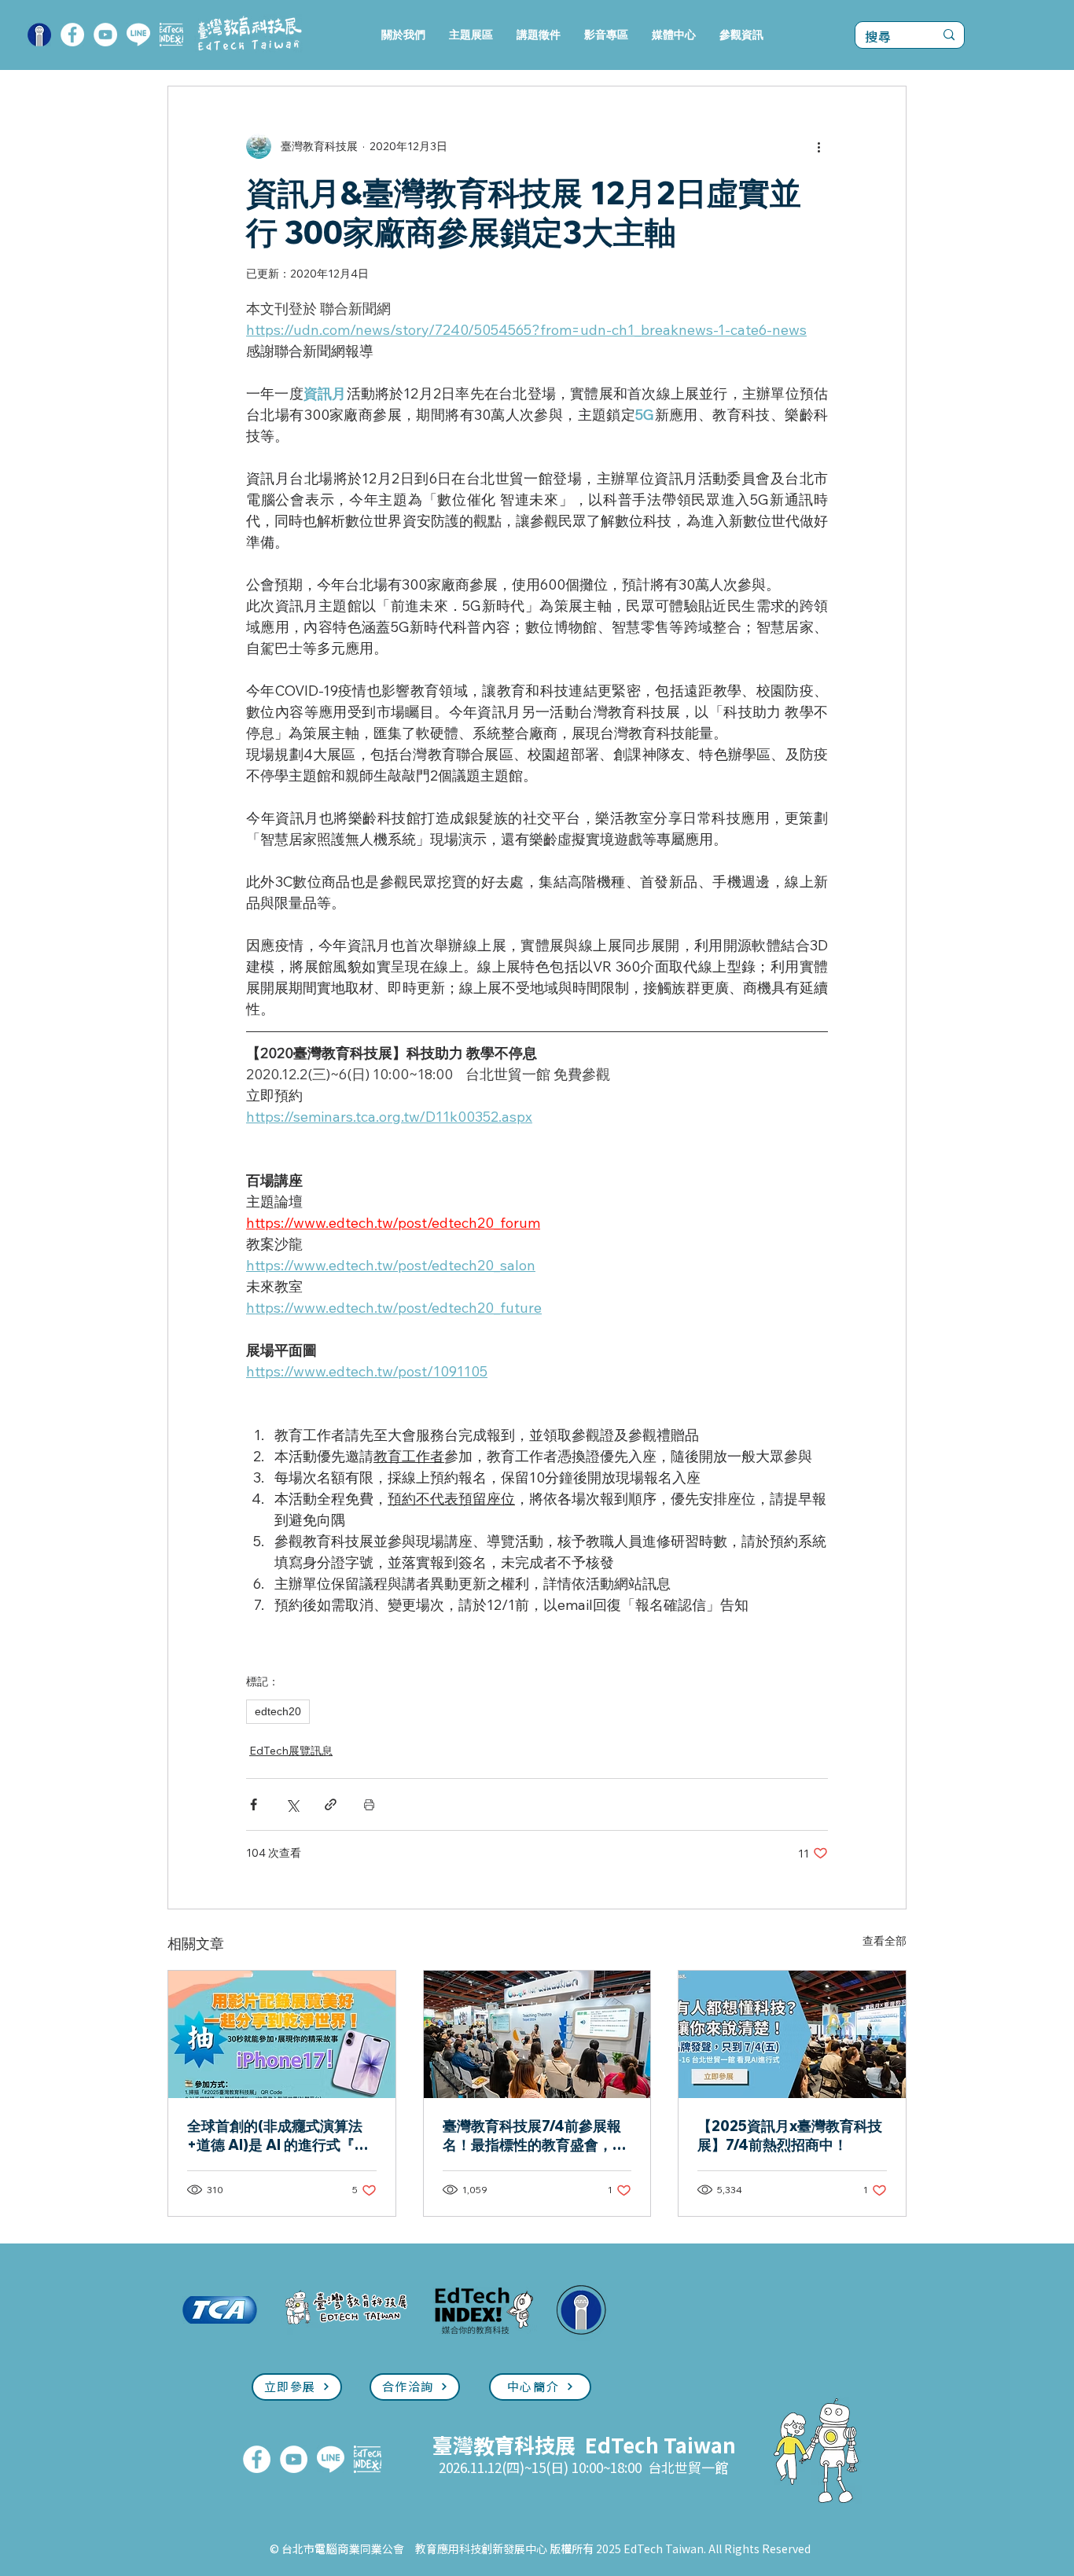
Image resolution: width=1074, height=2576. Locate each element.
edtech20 (278, 1711)
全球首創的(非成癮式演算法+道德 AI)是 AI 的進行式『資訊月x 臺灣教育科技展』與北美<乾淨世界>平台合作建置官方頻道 (281, 2136)
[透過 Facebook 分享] (254, 1804)
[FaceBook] (72, 35)
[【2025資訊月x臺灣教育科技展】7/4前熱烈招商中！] (792, 2034)
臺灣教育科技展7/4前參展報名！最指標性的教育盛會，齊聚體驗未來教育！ (535, 2136)
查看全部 (885, 1941)
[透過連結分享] (331, 1804)
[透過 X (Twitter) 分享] (292, 1804)
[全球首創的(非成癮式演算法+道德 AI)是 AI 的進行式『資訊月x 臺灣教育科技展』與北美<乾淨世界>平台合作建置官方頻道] (282, 2034)
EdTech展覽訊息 (291, 1751)
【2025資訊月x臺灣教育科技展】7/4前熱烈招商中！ (790, 2135)
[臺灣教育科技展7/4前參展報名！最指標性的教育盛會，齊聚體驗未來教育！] (537, 2034)
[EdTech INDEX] (171, 35)
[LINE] (138, 35)
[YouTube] (105, 35)
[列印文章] (369, 1804)
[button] (471, 35)
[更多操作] (818, 146)
